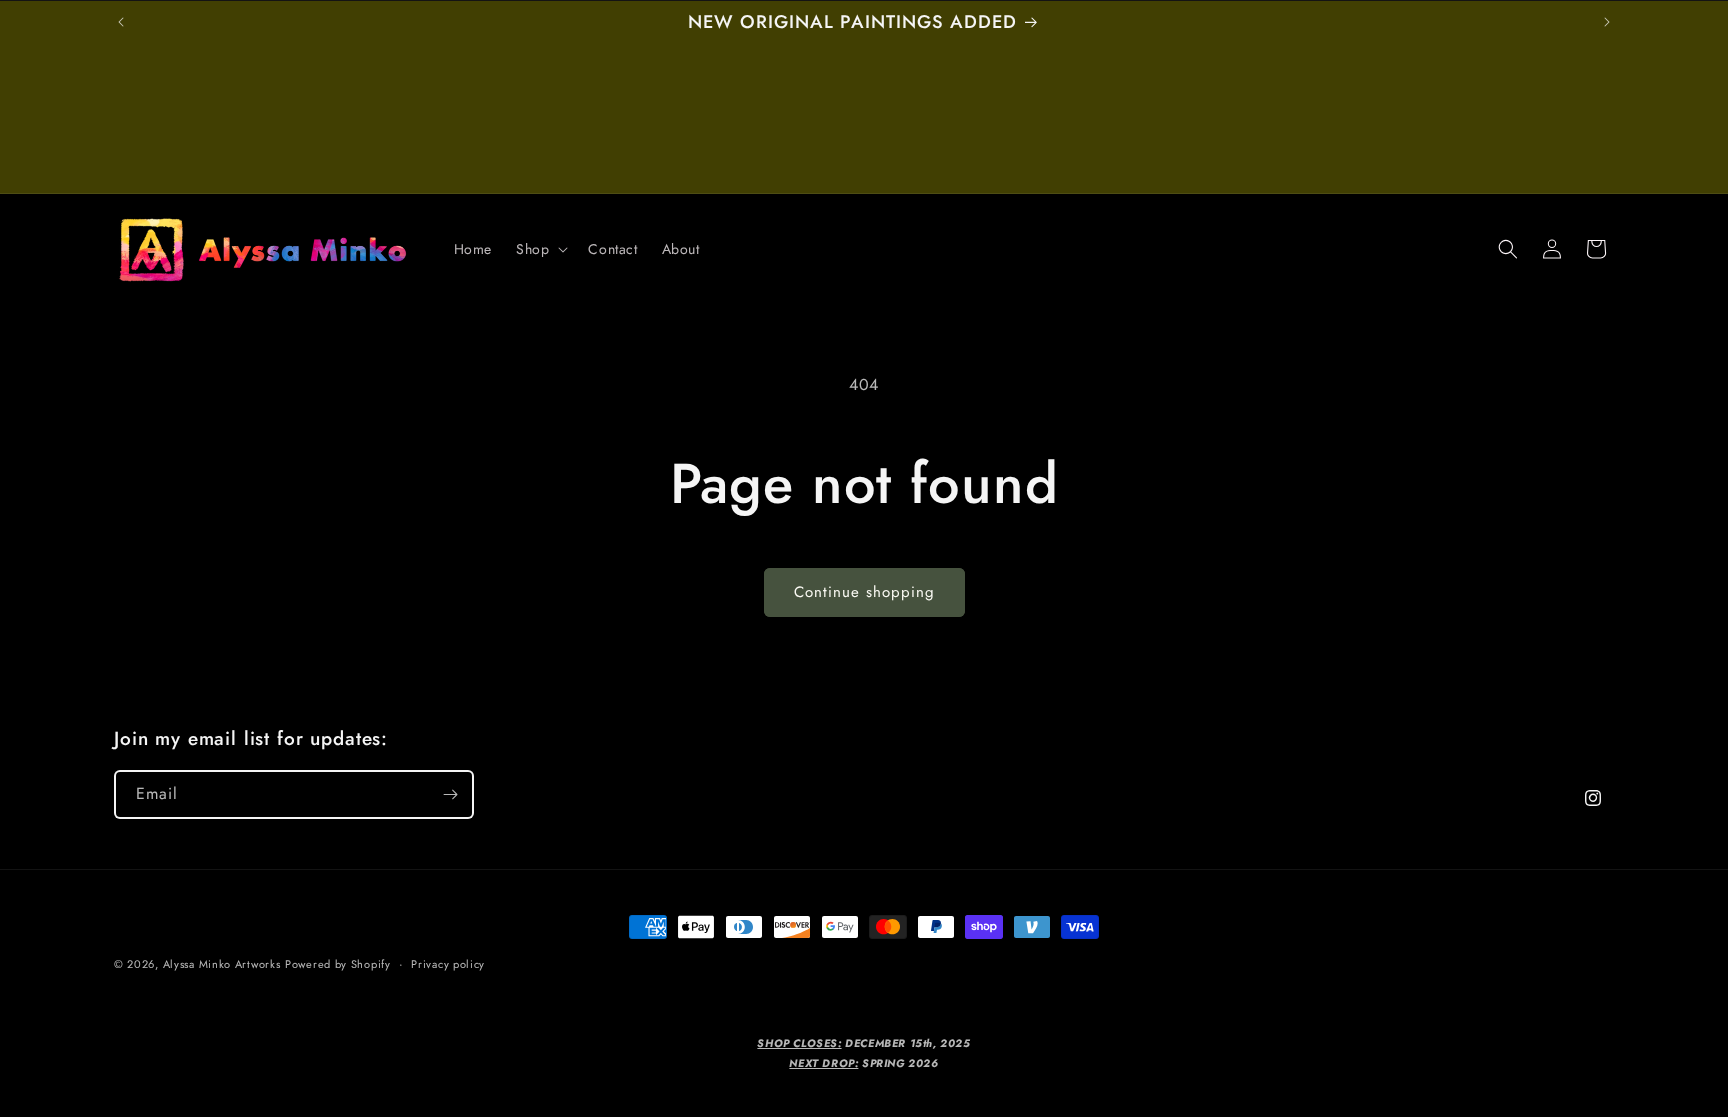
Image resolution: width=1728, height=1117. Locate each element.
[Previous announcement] (121, 22)
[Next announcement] (1607, 22)
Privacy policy (448, 964)
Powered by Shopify (338, 964)
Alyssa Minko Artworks (222, 964)
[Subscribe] (450, 794)
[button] (540, 249)
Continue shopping (864, 592)
